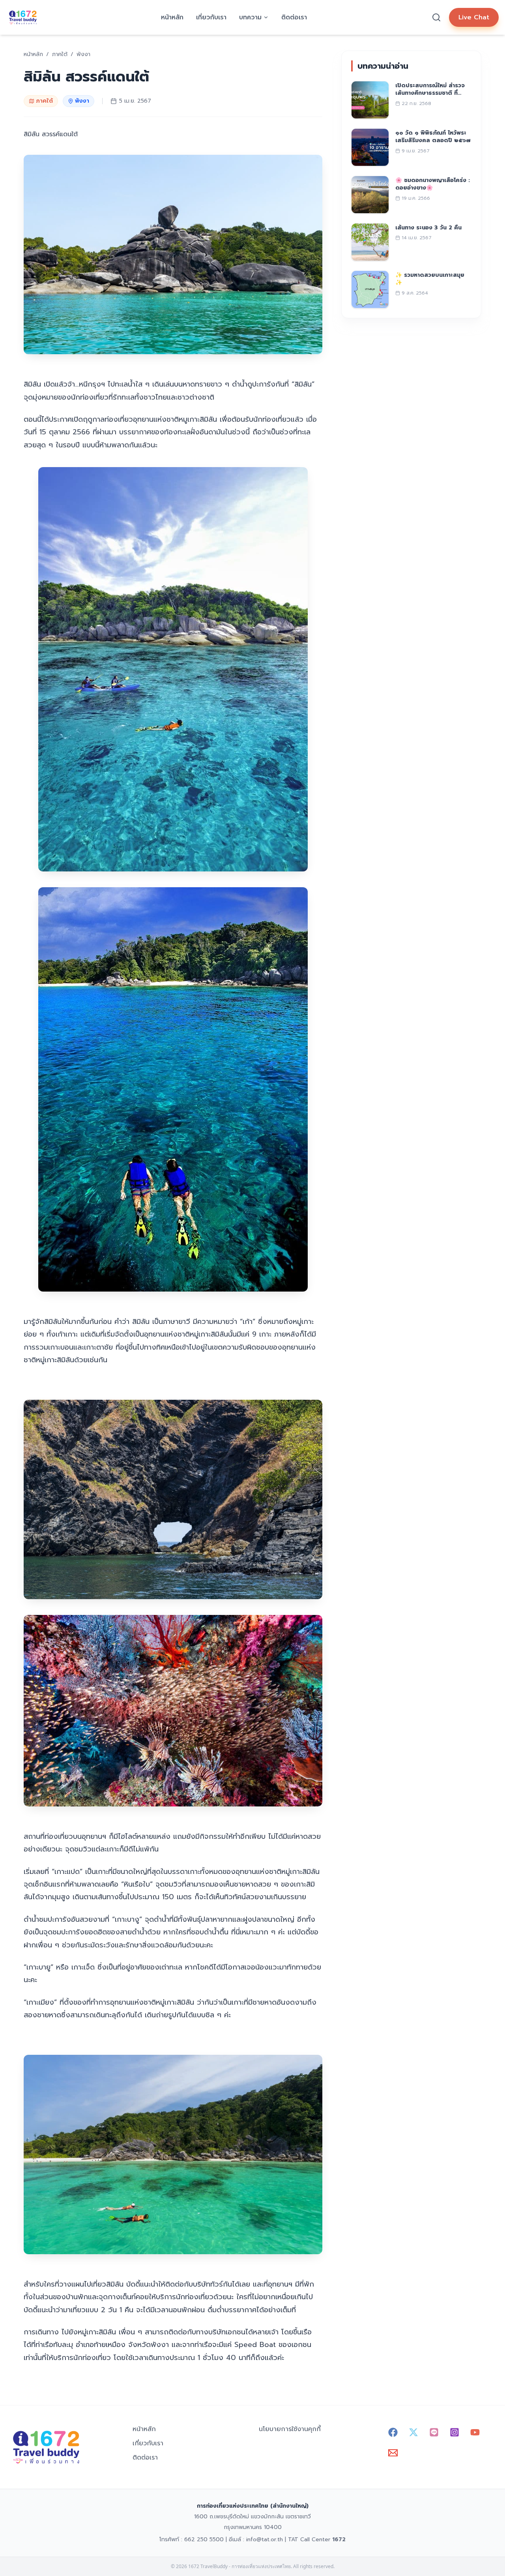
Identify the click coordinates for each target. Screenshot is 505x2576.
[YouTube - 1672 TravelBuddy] (475, 2432)
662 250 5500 (204, 2539)
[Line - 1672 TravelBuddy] (434, 2432)
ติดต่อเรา (294, 17)
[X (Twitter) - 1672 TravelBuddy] (413, 2432)
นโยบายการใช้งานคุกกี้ (290, 2429)
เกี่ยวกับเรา (211, 17)
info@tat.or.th (265, 2539)
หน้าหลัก (172, 17)
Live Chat (474, 17)
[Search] (436, 17)
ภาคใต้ (44, 101)
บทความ (250, 17)
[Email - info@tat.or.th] (393, 2453)
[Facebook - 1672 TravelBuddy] (393, 2432)
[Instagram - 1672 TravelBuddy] (454, 2432)
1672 (339, 2539)
